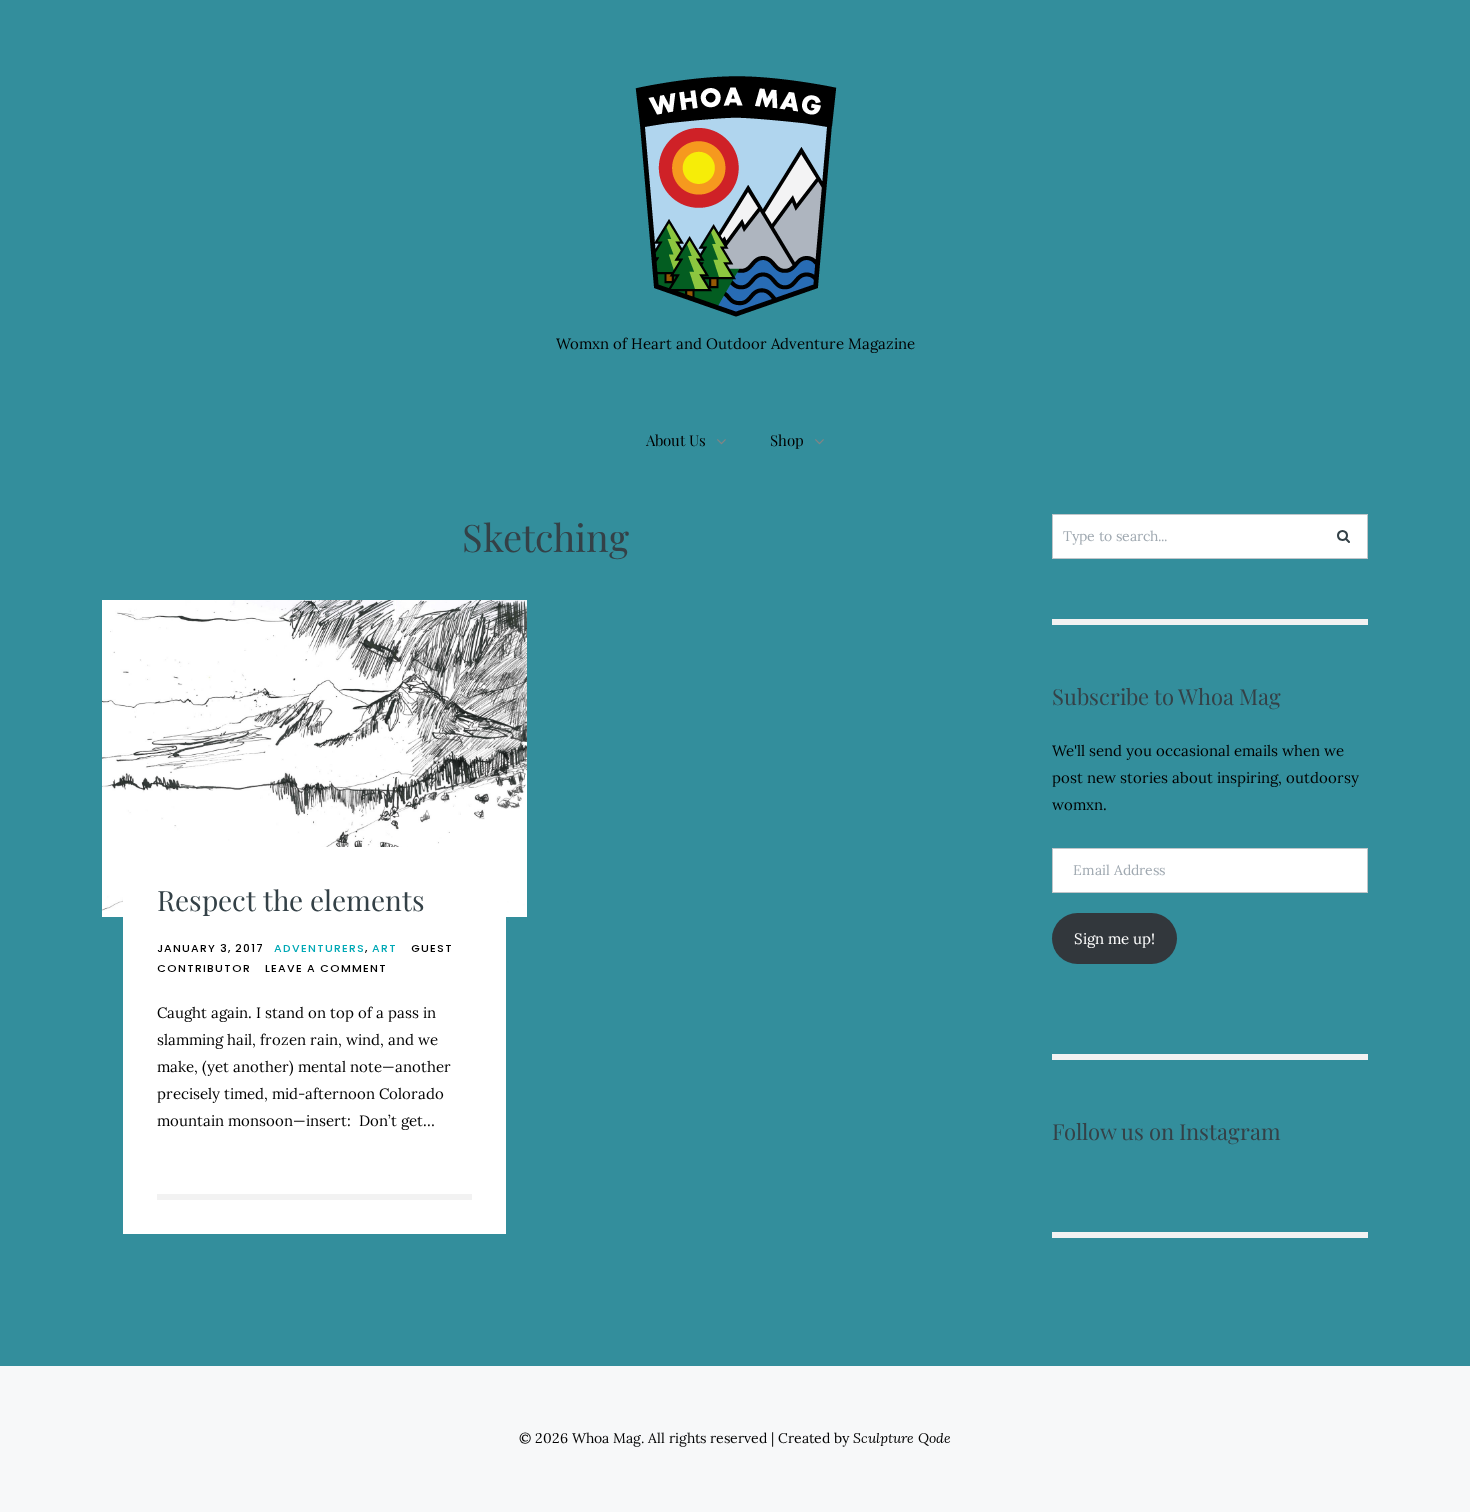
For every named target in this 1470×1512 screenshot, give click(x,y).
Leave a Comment (326, 968)
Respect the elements (291, 899)
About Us (676, 440)
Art (384, 948)
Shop (787, 440)
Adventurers (319, 948)
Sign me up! (1114, 938)
